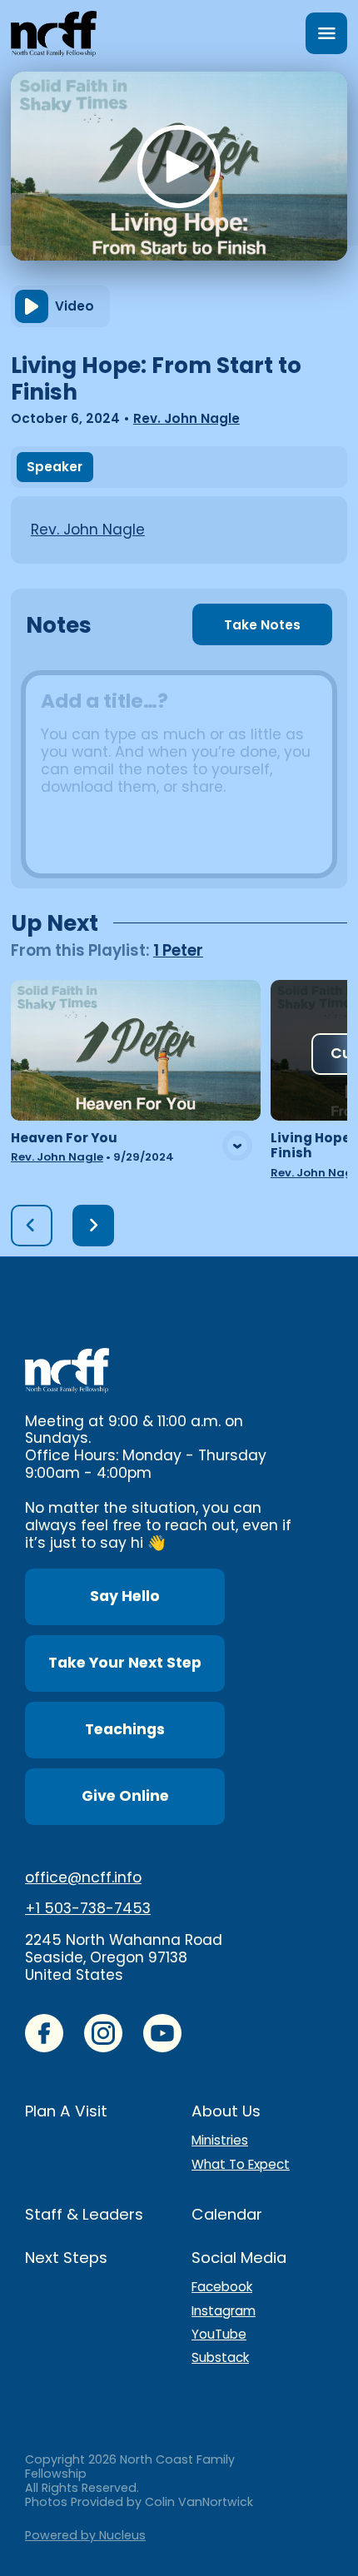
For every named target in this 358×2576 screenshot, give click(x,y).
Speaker (55, 467)
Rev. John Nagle (186, 418)
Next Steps (66, 2258)
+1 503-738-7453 (88, 1908)
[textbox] (179, 774)
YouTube (219, 2335)
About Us (226, 2111)
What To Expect (241, 2165)
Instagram (224, 2311)
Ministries (220, 2141)
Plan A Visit (66, 2111)
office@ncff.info (83, 1877)
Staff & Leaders (84, 2214)
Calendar (227, 2214)
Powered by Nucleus (85, 2535)
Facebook (222, 2287)
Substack (220, 2358)
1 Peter (178, 950)
